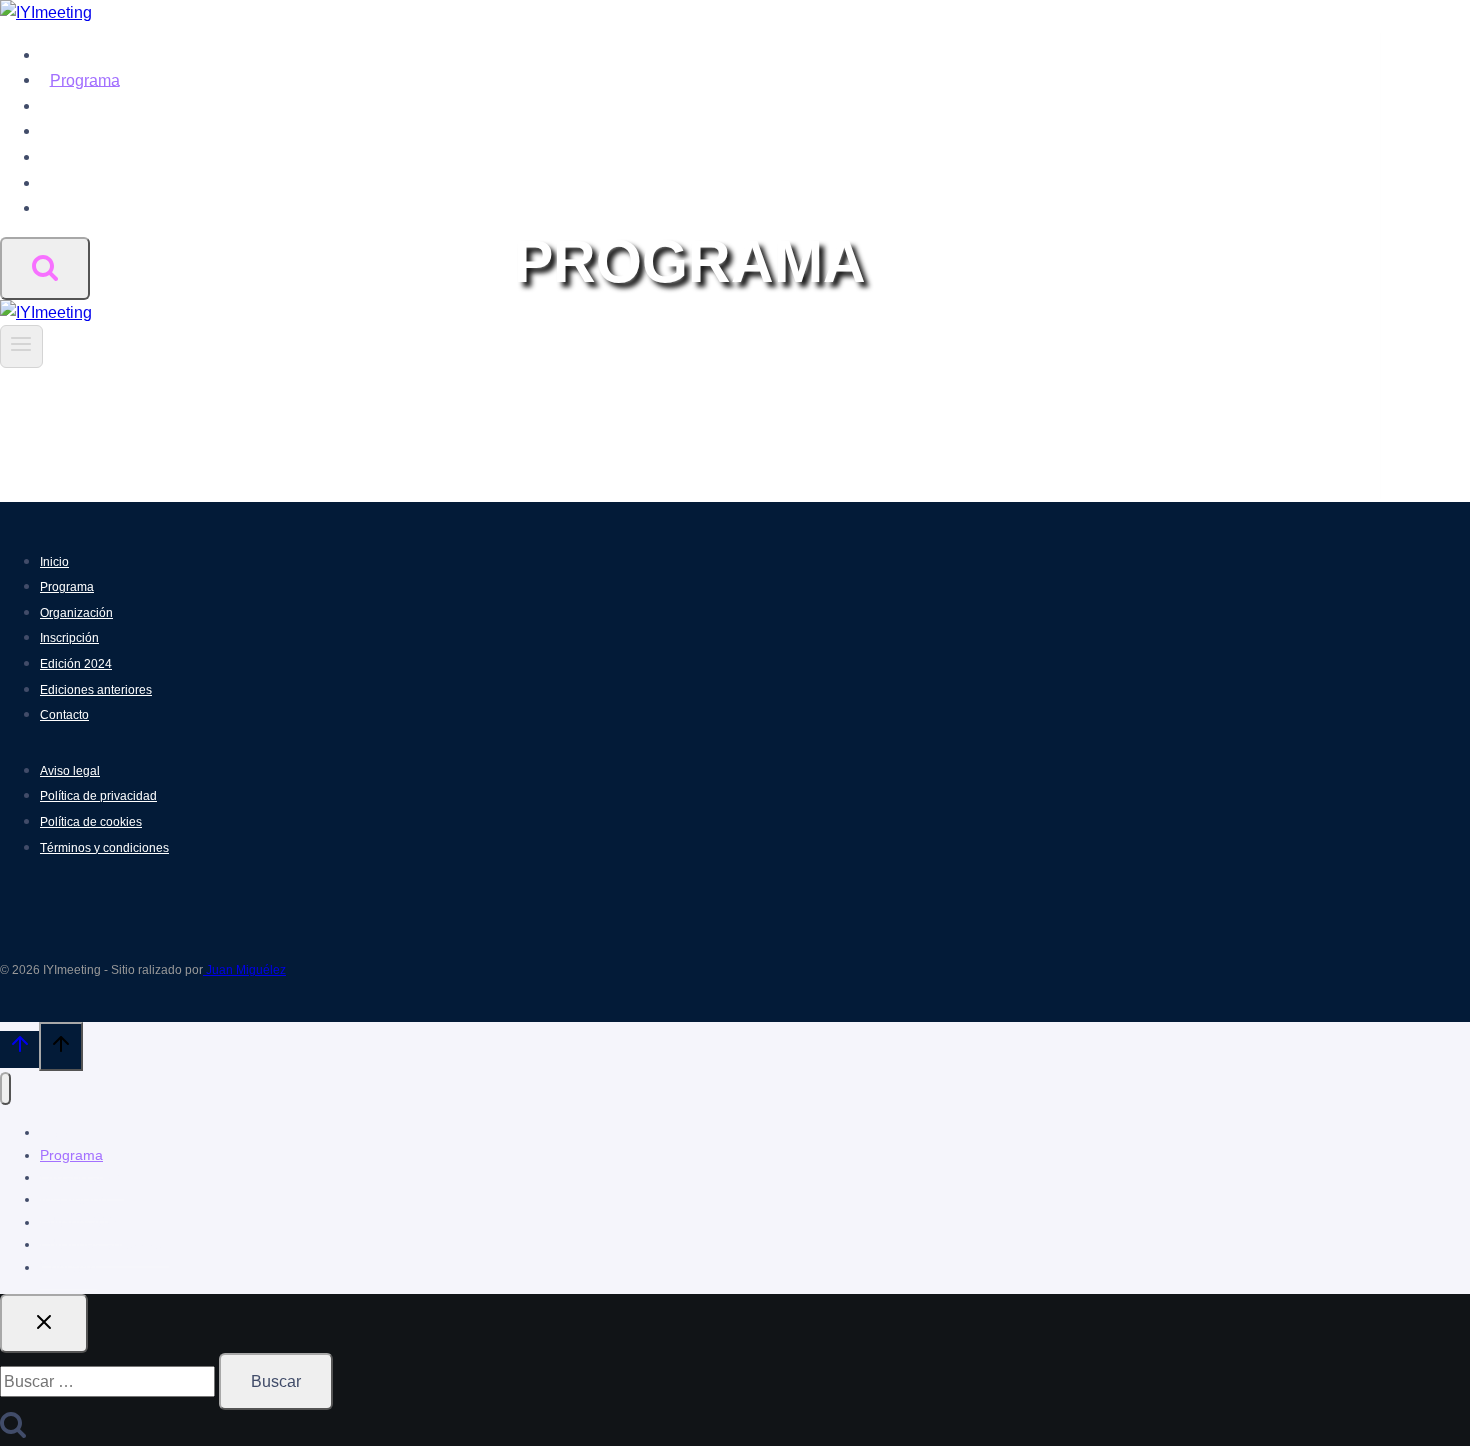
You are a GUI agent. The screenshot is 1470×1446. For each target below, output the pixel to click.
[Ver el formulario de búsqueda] (45, 268)
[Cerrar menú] (5, 1088)
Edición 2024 (97, 156)
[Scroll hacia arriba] (19, 1049)
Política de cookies (91, 822)
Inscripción (88, 130)
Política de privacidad (98, 796)
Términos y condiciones (104, 848)
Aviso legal (70, 771)
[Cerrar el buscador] (44, 1323)
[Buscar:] (109, 1381)
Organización (97, 105)
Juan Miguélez (244, 970)
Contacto (82, 207)
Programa (85, 79)
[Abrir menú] (21, 346)
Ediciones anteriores (123, 182)
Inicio (69, 54)
